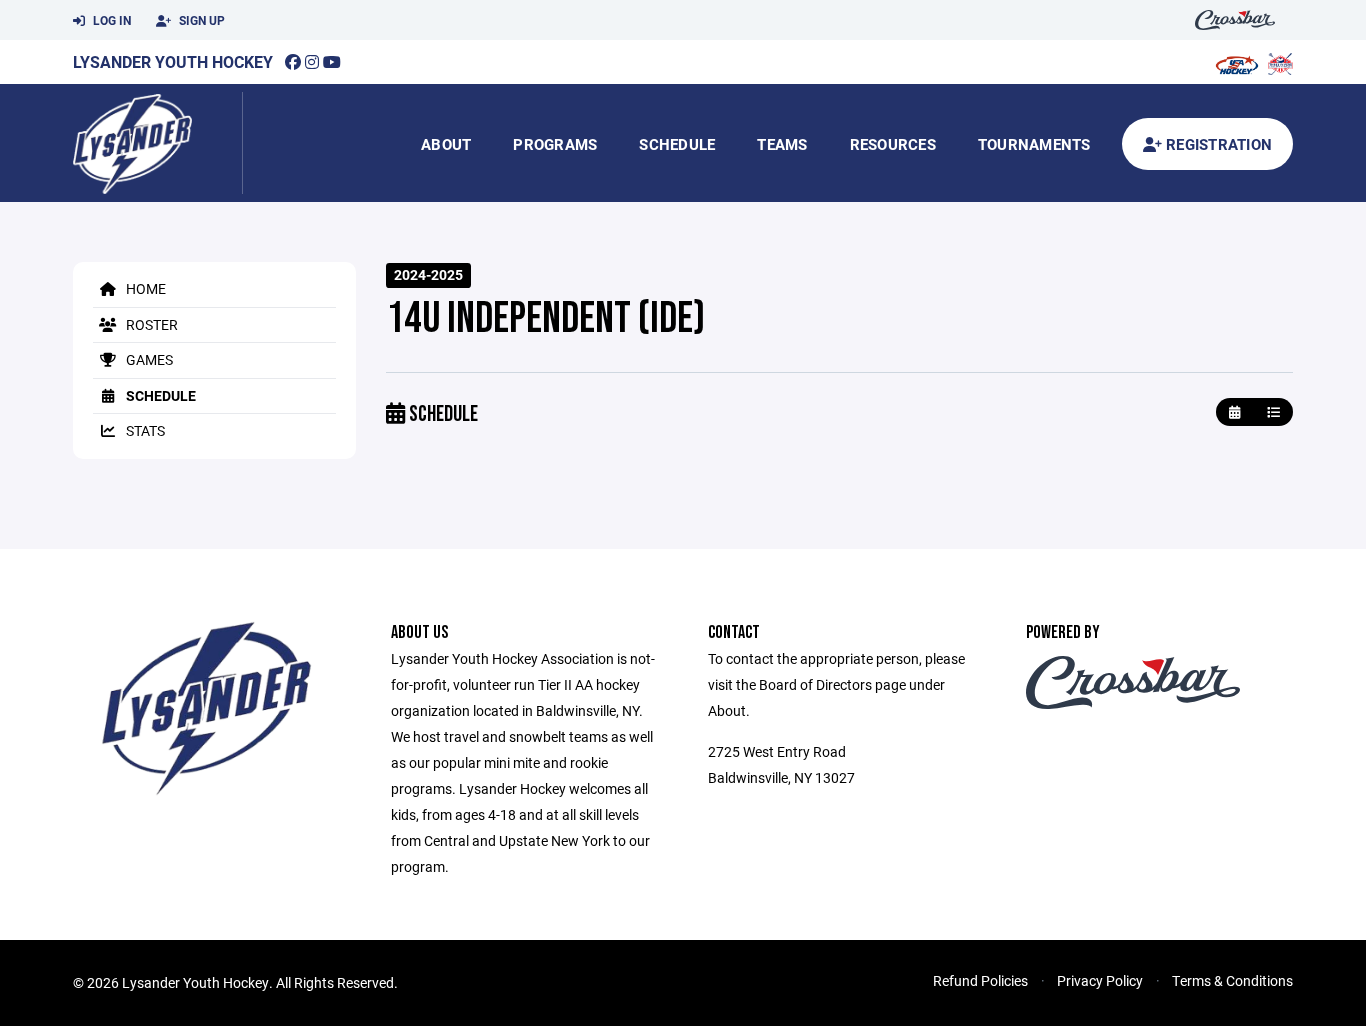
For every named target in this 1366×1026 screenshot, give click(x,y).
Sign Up (200, 20)
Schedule (677, 144)
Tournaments (1034, 144)
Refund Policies (980, 980)
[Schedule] (1273, 412)
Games (148, 359)
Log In (110, 20)
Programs (555, 144)
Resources (893, 144)
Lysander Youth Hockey (173, 61)
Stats (144, 430)
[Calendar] (1234, 412)
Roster (150, 324)
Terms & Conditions (1232, 980)
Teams (782, 144)
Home (144, 288)
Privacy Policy (1100, 980)
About (446, 144)
